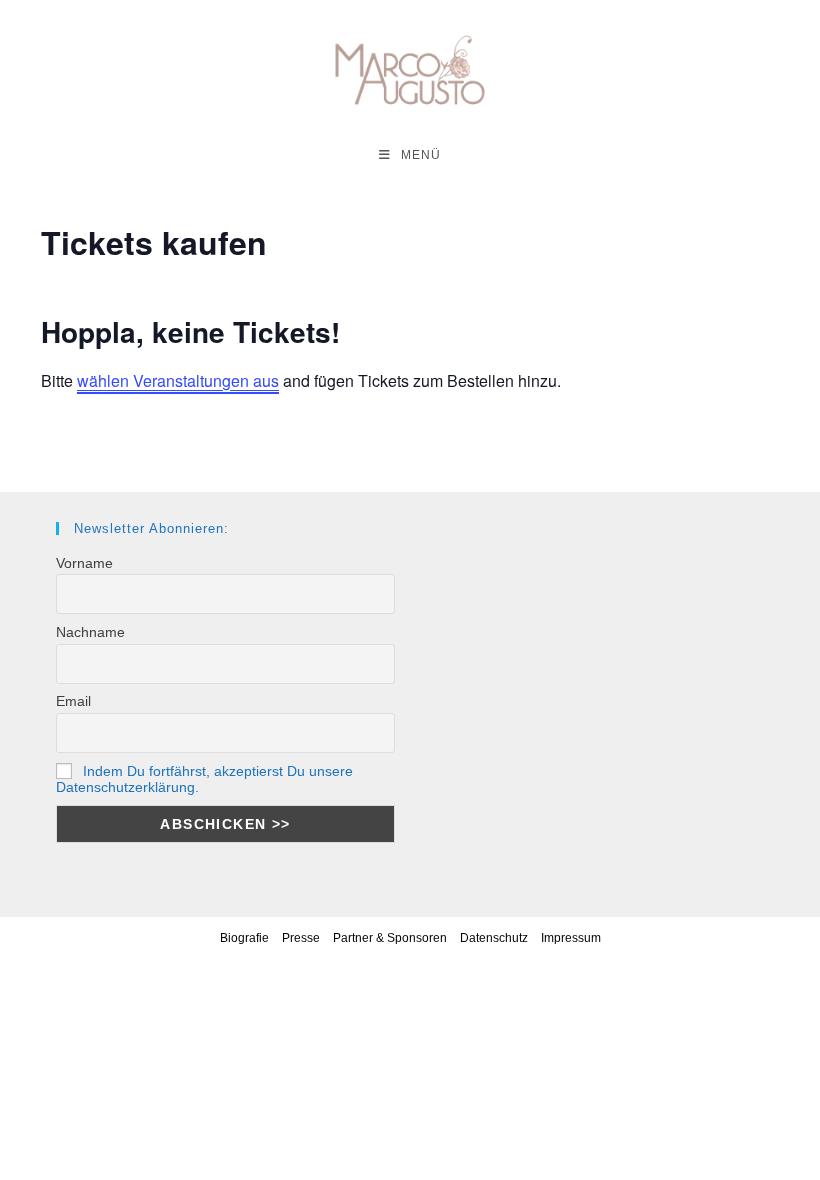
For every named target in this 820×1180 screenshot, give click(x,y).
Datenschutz (494, 938)
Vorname (84, 563)
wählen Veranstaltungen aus (178, 380)
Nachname (90, 632)
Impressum (571, 938)
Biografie (244, 938)
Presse (301, 938)
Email (73, 701)
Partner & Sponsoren (390, 938)
